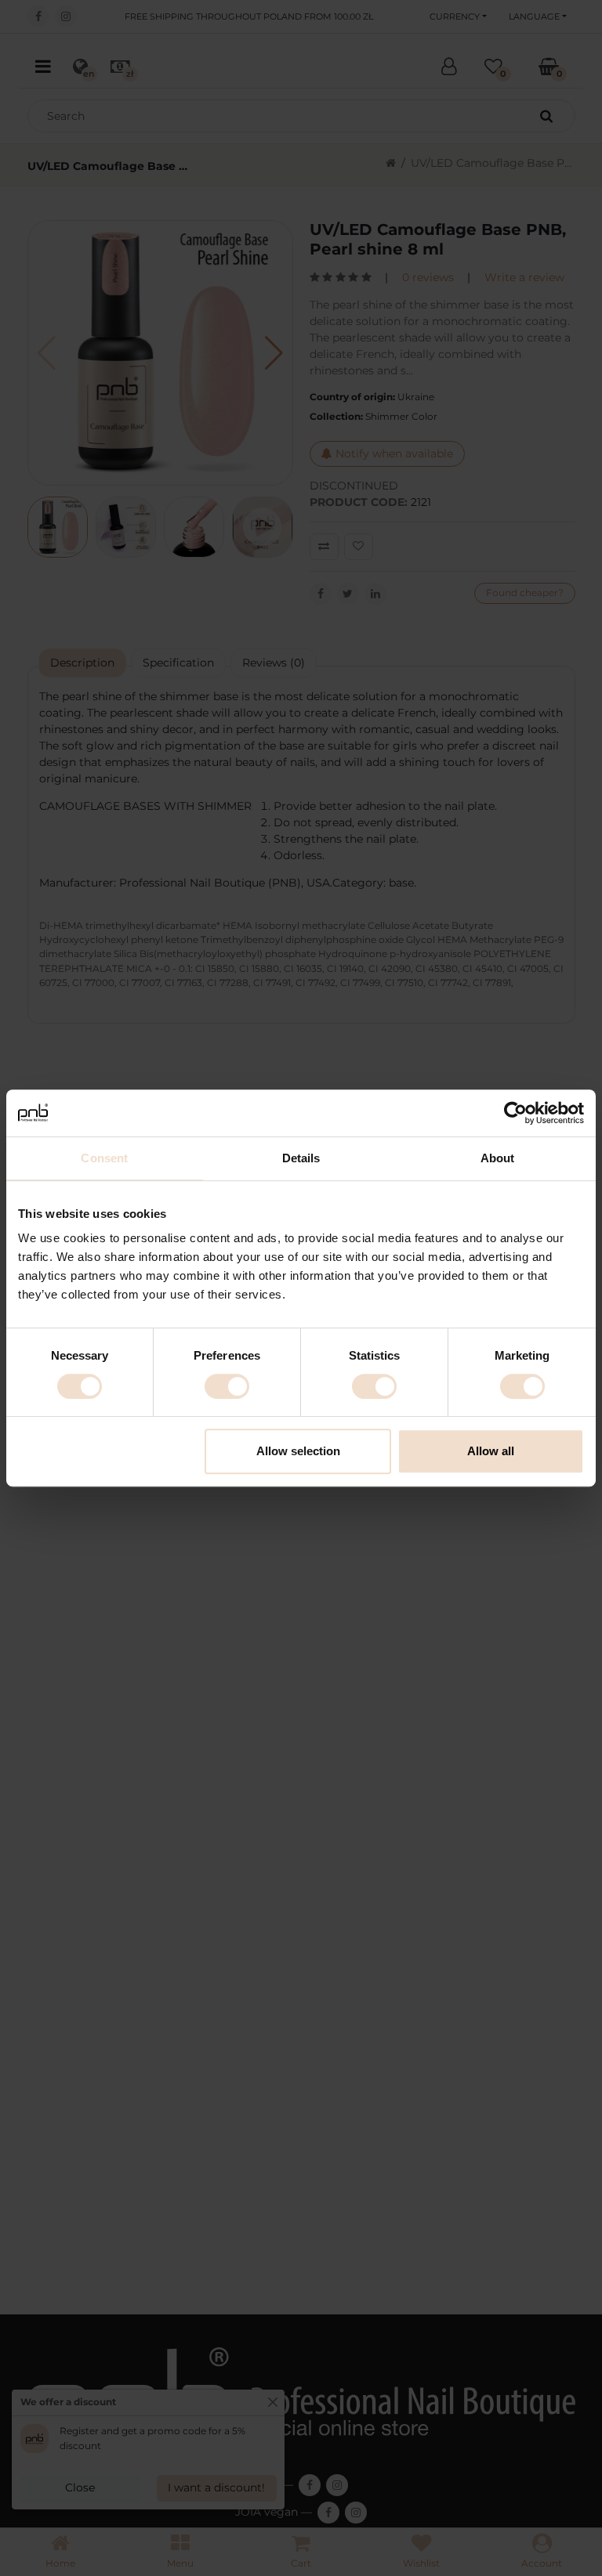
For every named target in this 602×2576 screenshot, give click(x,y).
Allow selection (298, 1451)
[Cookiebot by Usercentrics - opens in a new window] (515, 1113)
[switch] (227, 1386)
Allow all (491, 1451)
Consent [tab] (104, 1158)
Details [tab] (301, 1158)
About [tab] (498, 1158)
